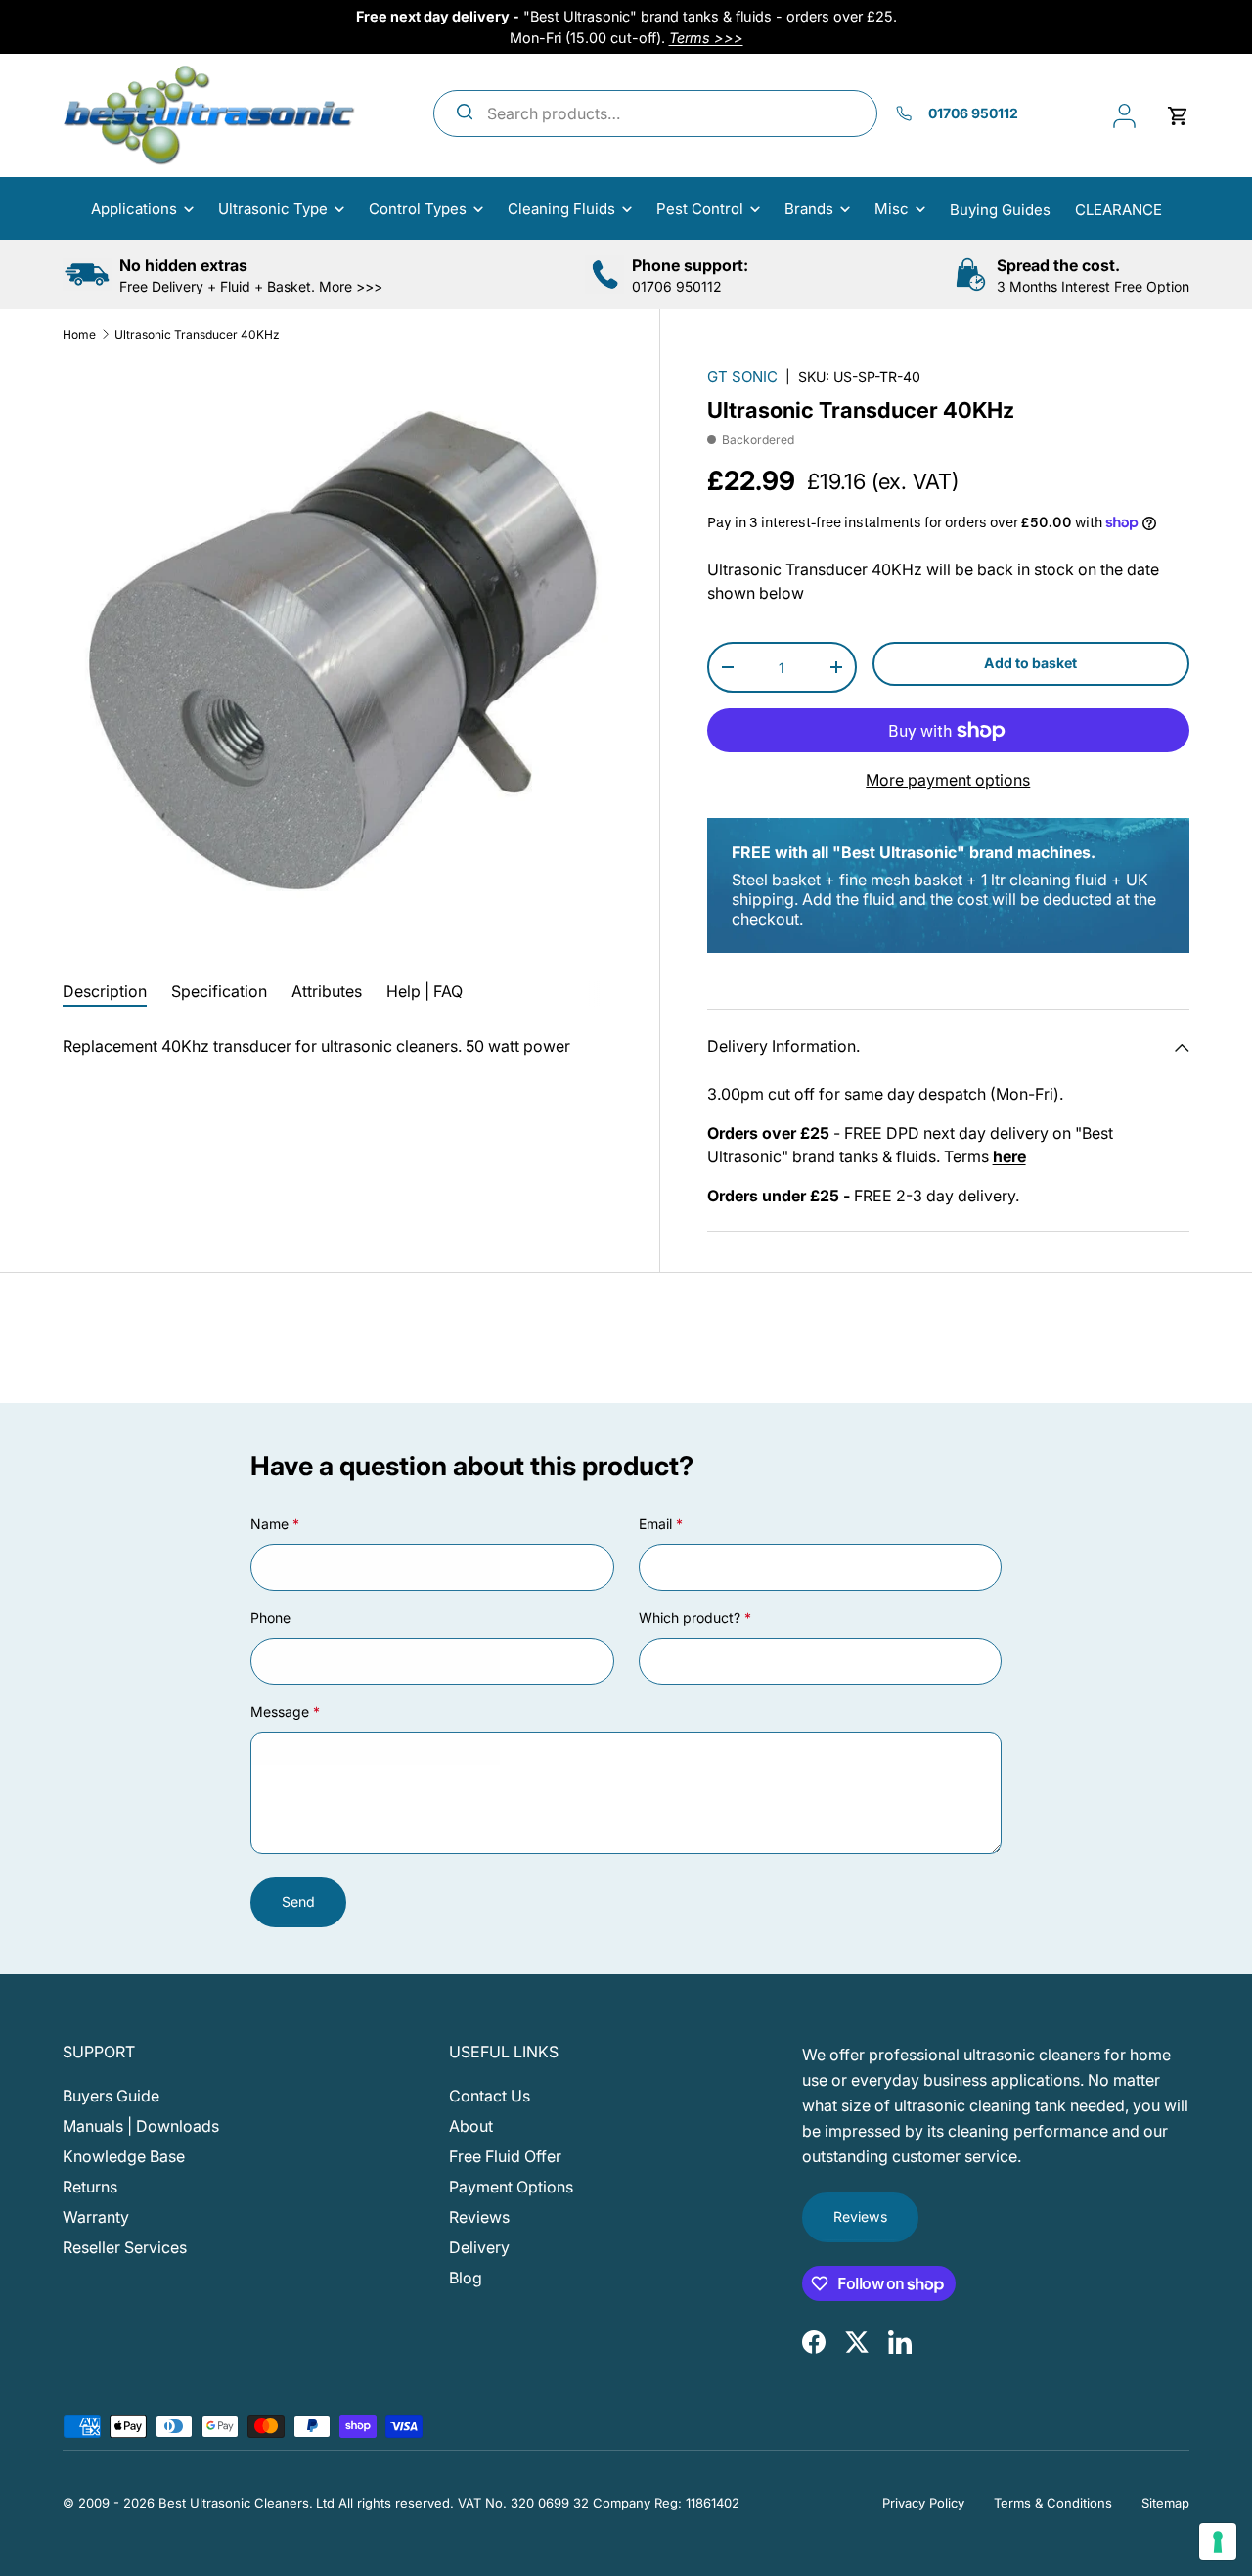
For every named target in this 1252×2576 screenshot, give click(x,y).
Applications (134, 209)
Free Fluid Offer (505, 2156)
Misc (892, 209)
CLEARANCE (1118, 210)
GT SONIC (742, 376)
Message (280, 1712)
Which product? (690, 1618)
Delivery (479, 2247)
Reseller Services (125, 2247)
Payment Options (511, 2187)
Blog (466, 2278)
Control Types (418, 209)
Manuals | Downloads (141, 2126)
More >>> (351, 286)
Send (298, 1901)
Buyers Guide (111, 2096)
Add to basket (1030, 663)
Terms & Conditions (1053, 2503)
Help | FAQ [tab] (425, 991)
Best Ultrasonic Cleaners (234, 2503)
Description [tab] (105, 991)
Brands (809, 209)
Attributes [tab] (327, 991)
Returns (90, 2187)
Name (269, 1524)
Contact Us (490, 2096)
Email (655, 1524)
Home (79, 334)
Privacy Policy (923, 2503)
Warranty (96, 2217)
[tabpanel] (337, 1046)
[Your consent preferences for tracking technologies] (1218, 2542)
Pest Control (700, 209)
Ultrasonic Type (273, 209)
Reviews (479, 2217)
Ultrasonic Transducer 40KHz (197, 334)
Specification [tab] (219, 991)
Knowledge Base (124, 2156)
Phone (270, 1618)
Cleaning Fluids (561, 209)
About (471, 2126)
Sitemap (1165, 2503)
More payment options (948, 780)
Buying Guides (1000, 210)
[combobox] (656, 113)
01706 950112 (677, 286)
